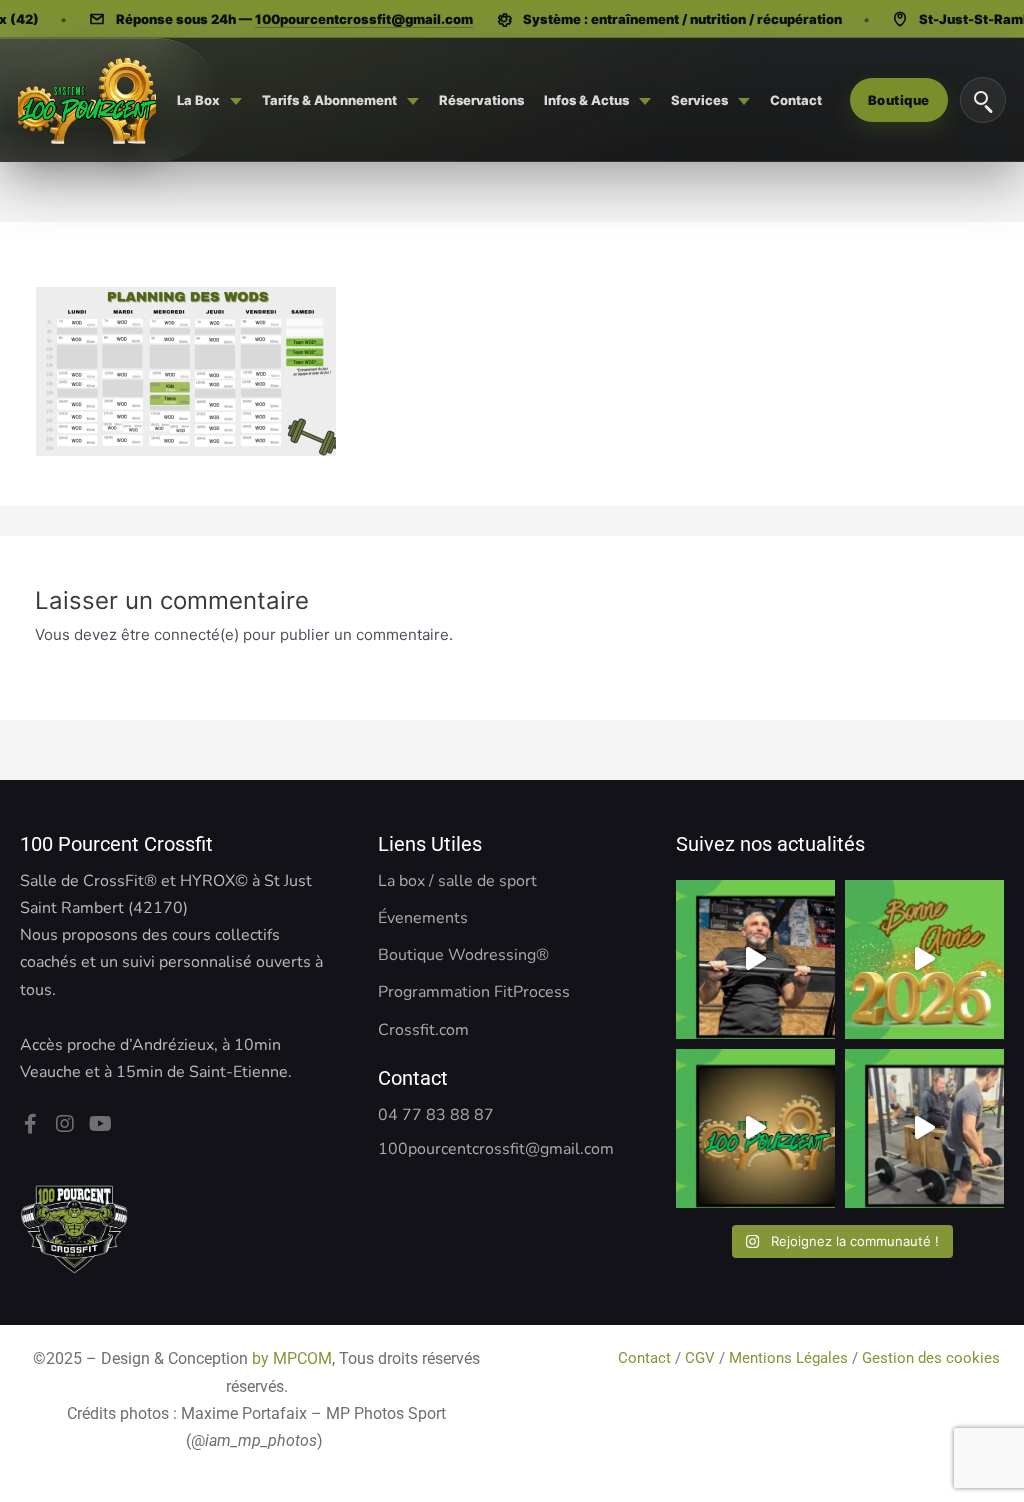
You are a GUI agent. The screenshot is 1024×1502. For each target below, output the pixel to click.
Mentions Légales (788, 1358)
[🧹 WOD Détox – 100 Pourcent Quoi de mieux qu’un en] (755, 959)
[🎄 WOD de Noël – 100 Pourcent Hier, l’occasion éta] (924, 1128)
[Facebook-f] (30, 1124)
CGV (700, 1358)
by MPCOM (292, 1358)
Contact (646, 1358)
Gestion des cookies (933, 1358)
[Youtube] (100, 1124)
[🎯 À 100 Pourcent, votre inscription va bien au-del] (755, 1128)
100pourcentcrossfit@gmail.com (364, 19)
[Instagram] (65, 1124)
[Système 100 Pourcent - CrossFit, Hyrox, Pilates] (87, 100)
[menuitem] (209, 100)
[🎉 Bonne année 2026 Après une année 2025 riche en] (924, 959)
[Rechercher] (983, 100)
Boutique (899, 100)
